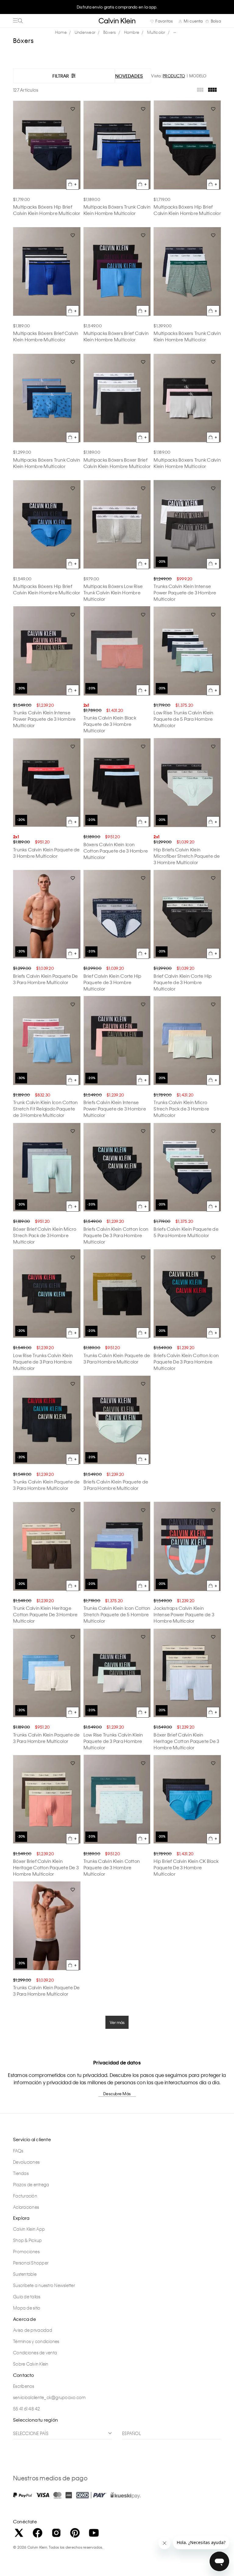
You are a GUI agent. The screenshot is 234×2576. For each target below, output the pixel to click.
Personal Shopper (31, 2263)
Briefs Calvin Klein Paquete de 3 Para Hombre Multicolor (116, 1485)
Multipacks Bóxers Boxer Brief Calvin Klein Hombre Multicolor (117, 463)
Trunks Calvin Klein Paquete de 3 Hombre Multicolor (46, 853)
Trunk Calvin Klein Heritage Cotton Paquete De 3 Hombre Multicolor (45, 1614)
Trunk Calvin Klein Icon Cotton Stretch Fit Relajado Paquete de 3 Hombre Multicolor (46, 1109)
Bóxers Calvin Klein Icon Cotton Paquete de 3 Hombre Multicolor (116, 851)
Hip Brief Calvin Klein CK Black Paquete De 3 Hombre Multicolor (186, 1867)
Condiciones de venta (35, 2353)
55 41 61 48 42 (27, 2409)
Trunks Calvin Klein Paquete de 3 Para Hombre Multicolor (117, 1358)
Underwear (85, 32)
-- (175, 32)
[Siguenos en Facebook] (37, 2533)
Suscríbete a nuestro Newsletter (44, 2285)
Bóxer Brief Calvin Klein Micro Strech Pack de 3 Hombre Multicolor (45, 1235)
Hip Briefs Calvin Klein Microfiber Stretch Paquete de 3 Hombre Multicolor (187, 856)
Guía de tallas (27, 2296)
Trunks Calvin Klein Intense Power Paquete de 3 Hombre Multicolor (185, 593)
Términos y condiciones (36, 2341)
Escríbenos (24, 2386)
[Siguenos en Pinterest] (75, 2533)
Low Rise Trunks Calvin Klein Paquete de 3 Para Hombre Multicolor (43, 1362)
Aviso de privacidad (33, 2330)
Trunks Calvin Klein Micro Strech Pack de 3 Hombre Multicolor (181, 1109)
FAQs (18, 2151)
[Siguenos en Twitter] (19, 2533)
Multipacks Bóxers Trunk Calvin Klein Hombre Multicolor (117, 210)
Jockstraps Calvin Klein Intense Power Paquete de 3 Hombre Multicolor (184, 1614)
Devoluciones (26, 2162)
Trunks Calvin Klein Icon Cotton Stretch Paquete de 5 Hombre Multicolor (117, 1614)
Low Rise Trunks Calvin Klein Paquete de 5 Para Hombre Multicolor (183, 719)
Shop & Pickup (27, 2240)
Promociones (26, 2251)
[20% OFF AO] (187, 524)
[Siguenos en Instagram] (56, 2533)
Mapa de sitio (27, 2308)
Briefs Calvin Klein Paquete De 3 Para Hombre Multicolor (46, 979)
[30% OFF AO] (47, 1041)
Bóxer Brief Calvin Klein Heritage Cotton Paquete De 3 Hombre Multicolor (186, 1741)
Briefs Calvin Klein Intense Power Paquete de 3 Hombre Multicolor (115, 1109)
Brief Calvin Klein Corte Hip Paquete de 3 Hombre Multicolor (113, 982)
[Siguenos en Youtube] (94, 2533)
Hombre (132, 32)
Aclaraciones (26, 2207)
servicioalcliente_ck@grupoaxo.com (49, 2397)
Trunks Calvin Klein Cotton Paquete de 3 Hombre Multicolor (112, 1867)
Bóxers (110, 32)
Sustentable (25, 2274)
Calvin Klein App (29, 2229)
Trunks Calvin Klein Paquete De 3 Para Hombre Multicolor (46, 1991)
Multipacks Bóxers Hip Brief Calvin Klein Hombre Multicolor (47, 210)
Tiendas (21, 2173)
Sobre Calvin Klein (31, 2364)
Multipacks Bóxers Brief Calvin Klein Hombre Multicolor (46, 336)
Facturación (25, 2196)
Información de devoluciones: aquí (117, 7)
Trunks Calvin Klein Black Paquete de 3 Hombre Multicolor (110, 724)
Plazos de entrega (31, 2184)
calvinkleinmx (62, 32)
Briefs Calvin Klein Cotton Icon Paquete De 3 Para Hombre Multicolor (116, 1235)
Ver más (117, 2022)
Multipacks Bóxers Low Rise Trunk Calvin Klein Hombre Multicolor (113, 593)
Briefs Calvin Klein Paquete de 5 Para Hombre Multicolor (186, 1232)
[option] (117, 10)
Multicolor (156, 32)
